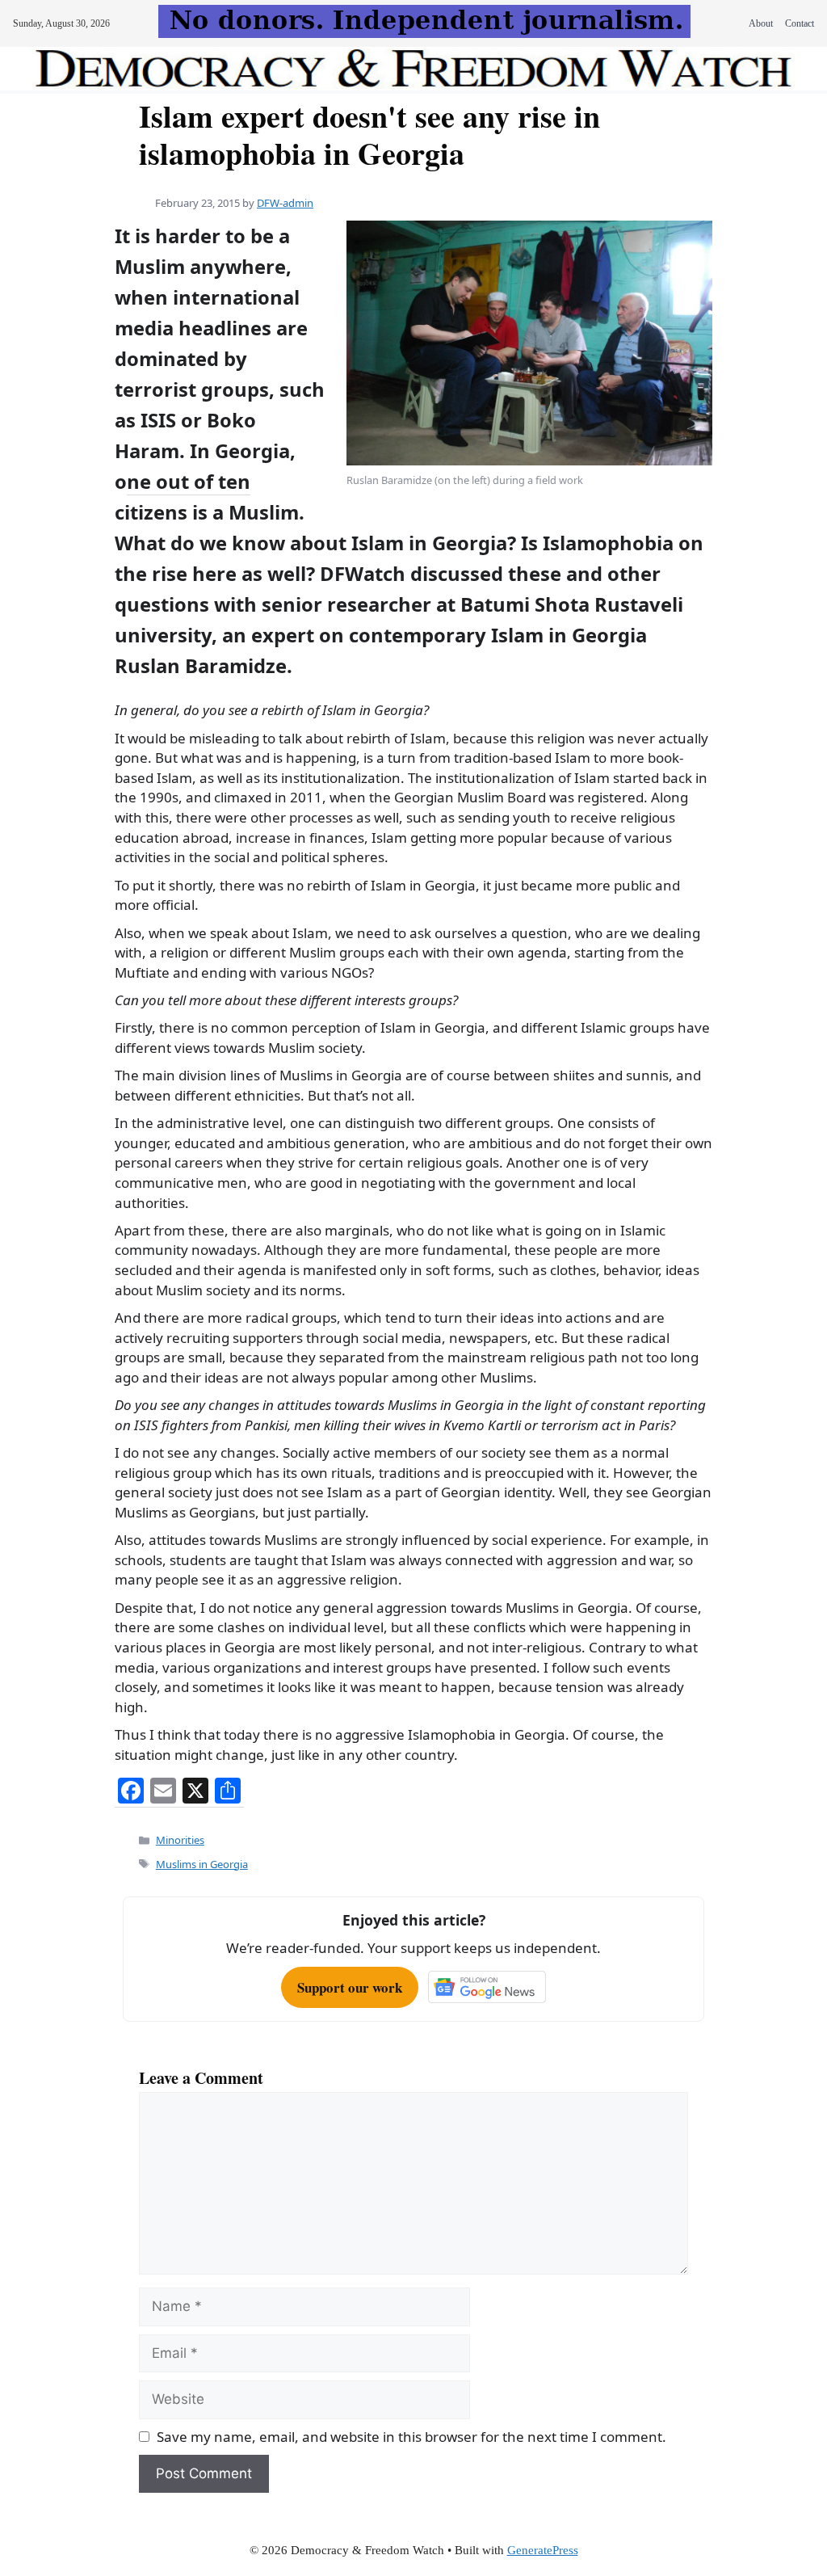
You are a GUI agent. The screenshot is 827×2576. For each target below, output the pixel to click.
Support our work (350, 1987)
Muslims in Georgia (202, 1864)
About (761, 23)
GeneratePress (543, 2550)
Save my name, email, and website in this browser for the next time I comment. (411, 2437)
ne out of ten (189, 482)
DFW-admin (285, 203)
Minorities (180, 1840)
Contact (800, 23)
